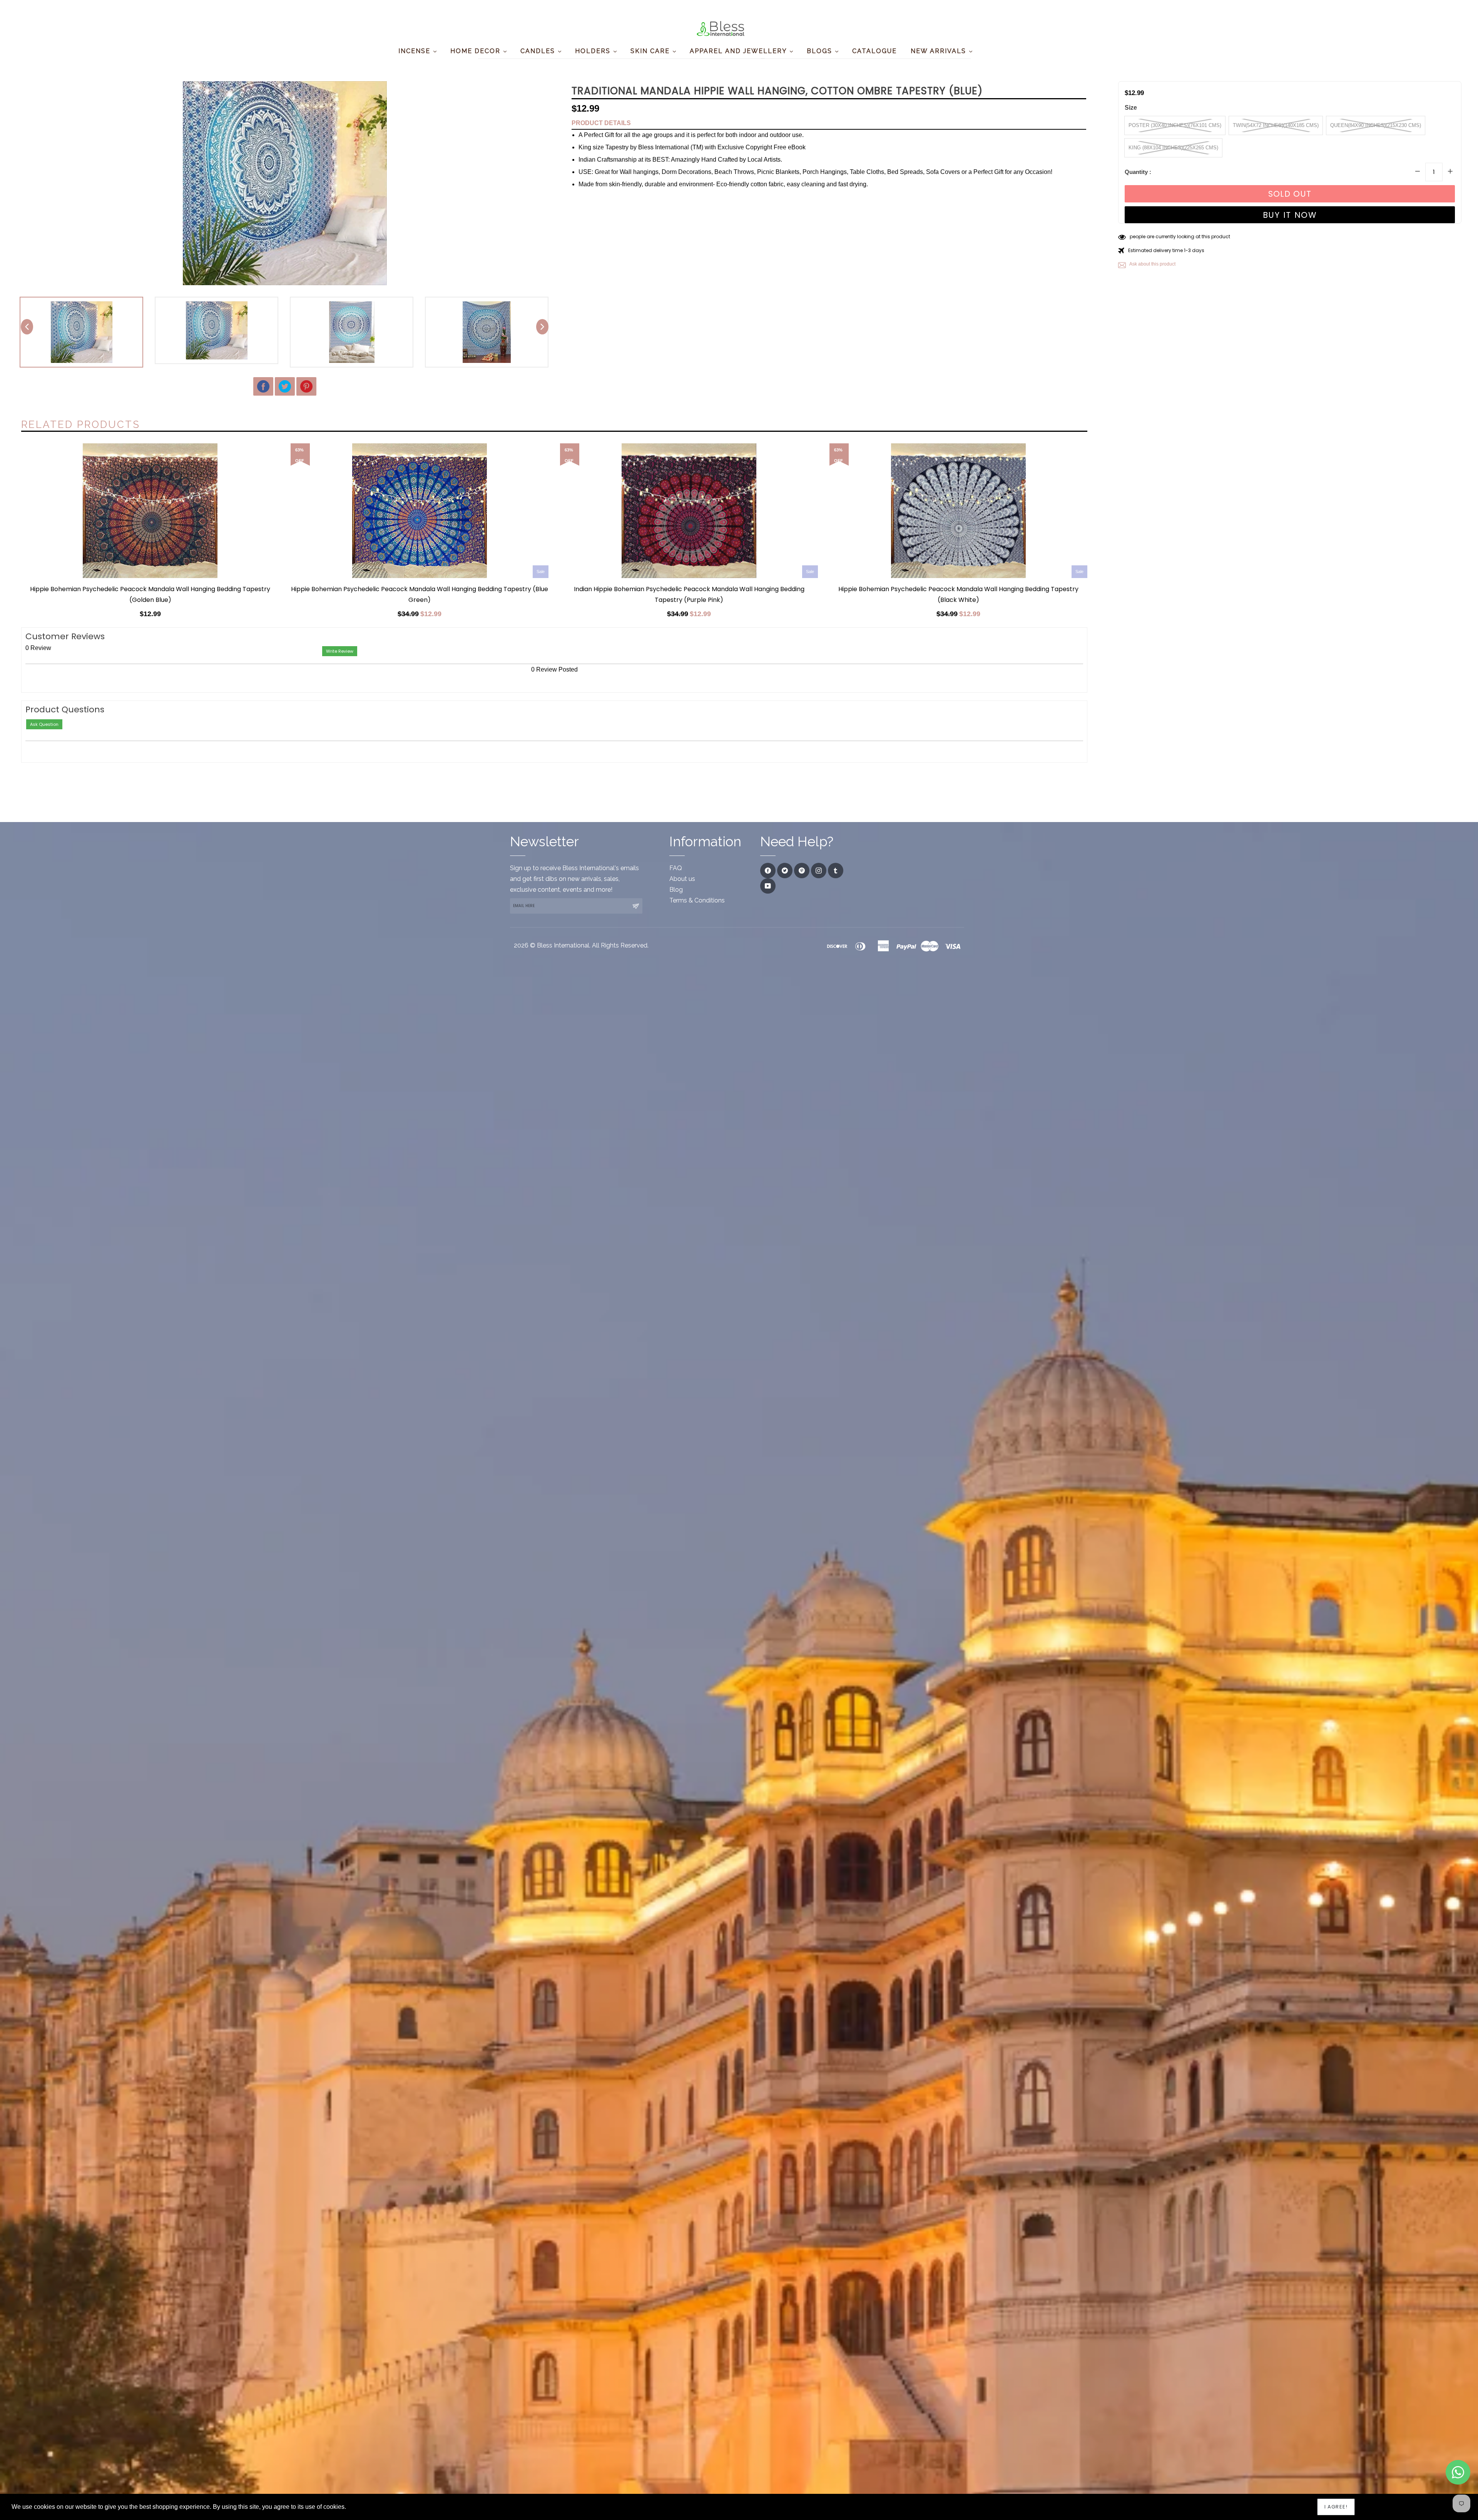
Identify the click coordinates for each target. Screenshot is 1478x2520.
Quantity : (1138, 172)
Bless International (563, 945)
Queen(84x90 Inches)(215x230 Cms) (1376, 125)
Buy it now (1290, 215)
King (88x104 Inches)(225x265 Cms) (1173, 148)
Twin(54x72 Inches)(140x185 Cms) (1276, 125)
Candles (539, 51)
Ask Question (44, 724)
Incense (415, 51)
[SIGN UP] (635, 906)
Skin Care (651, 51)
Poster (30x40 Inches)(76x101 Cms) (1175, 125)
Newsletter (544, 841)
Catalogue (874, 51)
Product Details (601, 123)
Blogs (821, 51)
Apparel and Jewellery (739, 51)
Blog (676, 890)
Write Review (340, 651)
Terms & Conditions (697, 900)
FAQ (676, 868)
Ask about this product (1152, 264)
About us (682, 879)
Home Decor (477, 51)
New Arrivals (940, 51)
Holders (594, 51)
